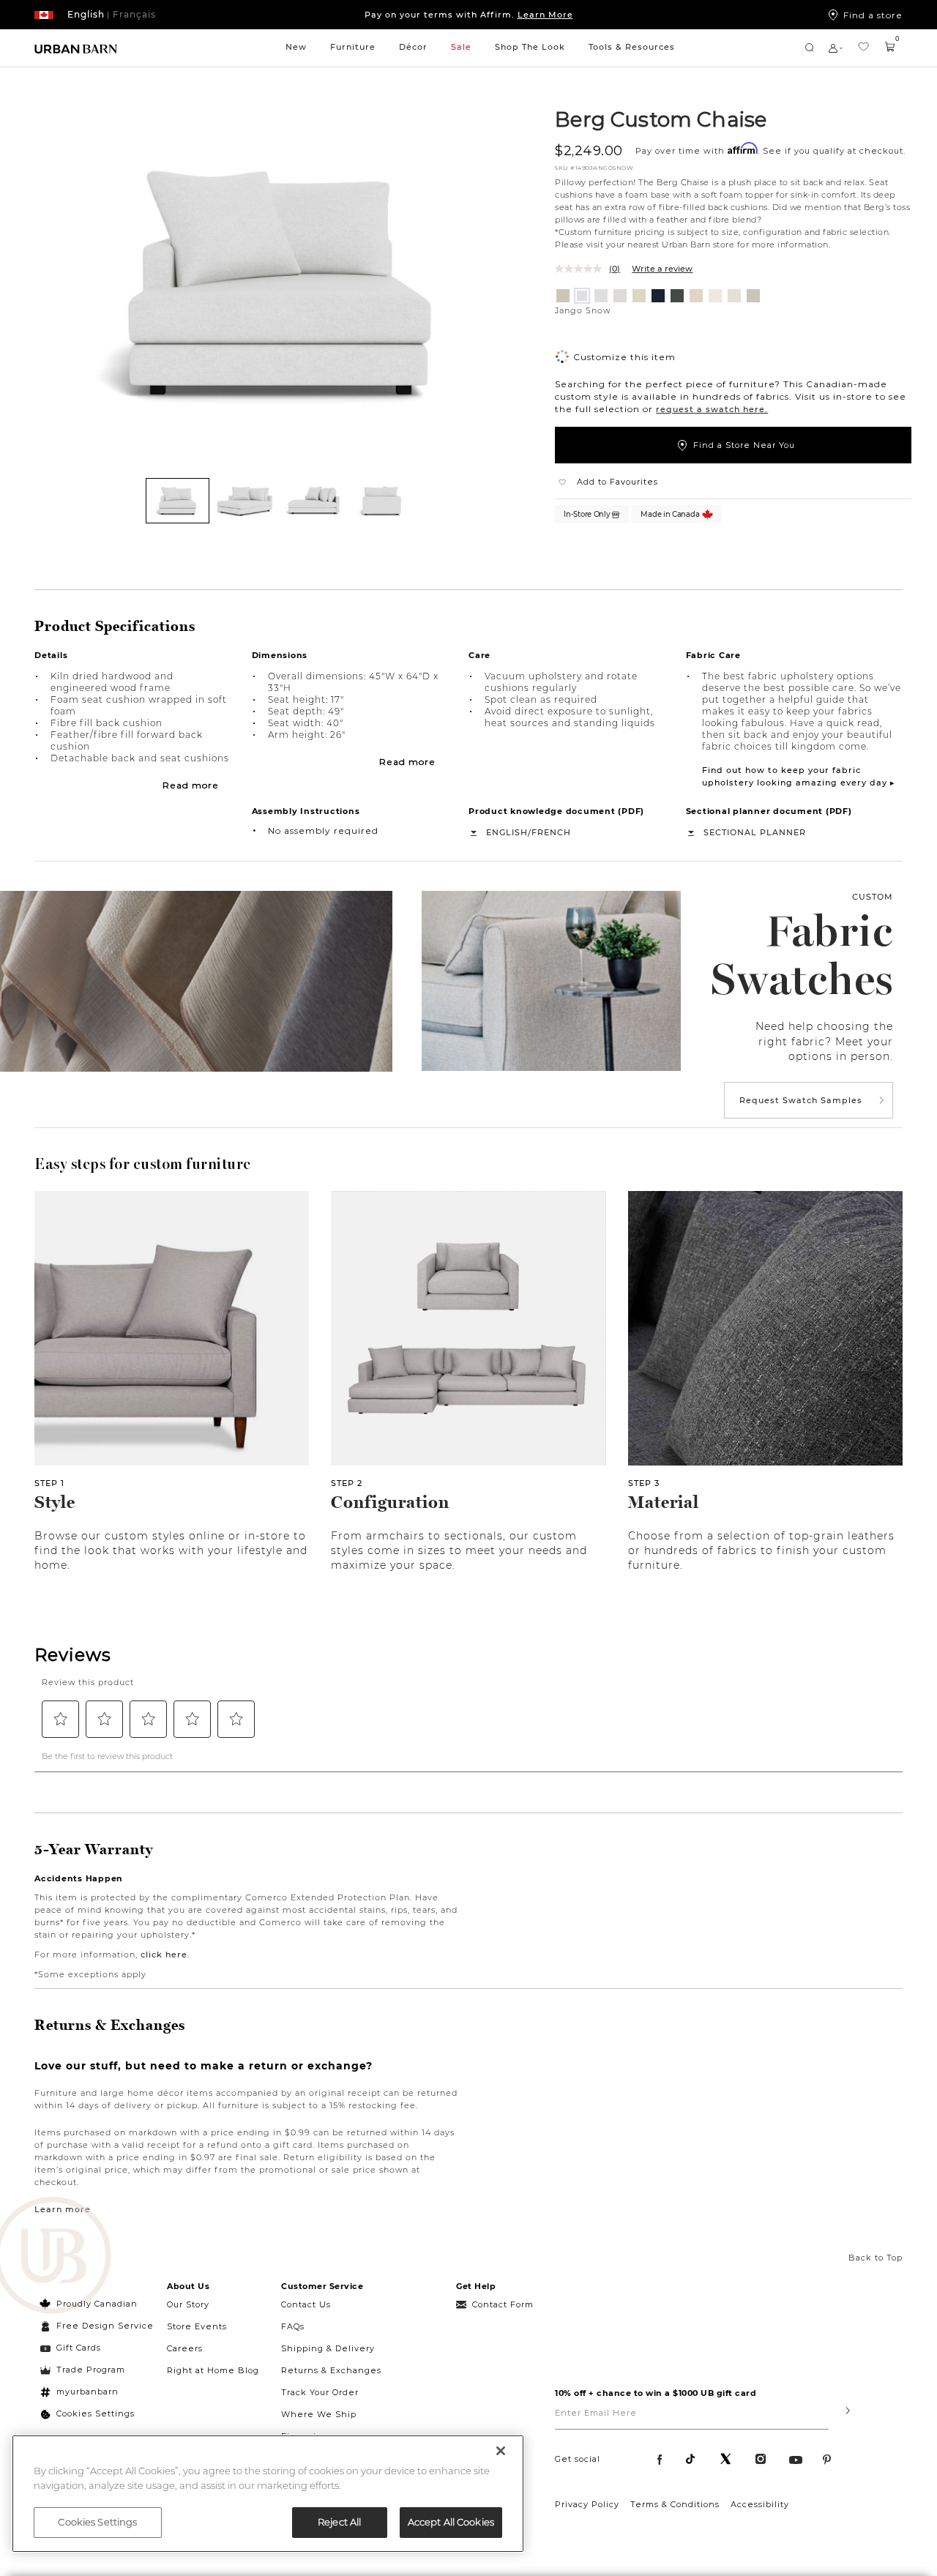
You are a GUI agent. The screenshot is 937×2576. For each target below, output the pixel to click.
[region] (268, 2494)
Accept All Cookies (451, 2522)
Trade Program (91, 2370)
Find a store (873, 15)
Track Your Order (320, 2392)
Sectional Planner (755, 832)
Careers (185, 2348)
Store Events (197, 2326)
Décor (413, 47)
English (507, 832)
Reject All (339, 2522)
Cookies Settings (96, 2413)
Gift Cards (79, 2348)
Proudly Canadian (97, 2304)
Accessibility (760, 2504)
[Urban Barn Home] (76, 48)
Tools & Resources (632, 47)
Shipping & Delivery (328, 2348)
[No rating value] (582, 269)
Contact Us (306, 2304)
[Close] (501, 2451)
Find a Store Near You (744, 445)
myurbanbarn (87, 2392)
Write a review (662, 269)
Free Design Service (97, 2326)
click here (164, 1955)
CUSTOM (873, 897)
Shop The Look (530, 47)
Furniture (353, 47)
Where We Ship (319, 2414)
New (296, 47)
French (551, 832)
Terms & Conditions (675, 2504)
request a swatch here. (712, 409)
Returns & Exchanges (331, 2370)
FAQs (293, 2326)
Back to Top (876, 2258)
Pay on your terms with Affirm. (469, 15)
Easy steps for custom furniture (143, 1164)
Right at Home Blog (213, 2370)
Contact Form (503, 2304)
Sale (461, 47)
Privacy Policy (587, 2504)
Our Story (188, 2304)
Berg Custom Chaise (661, 119)
